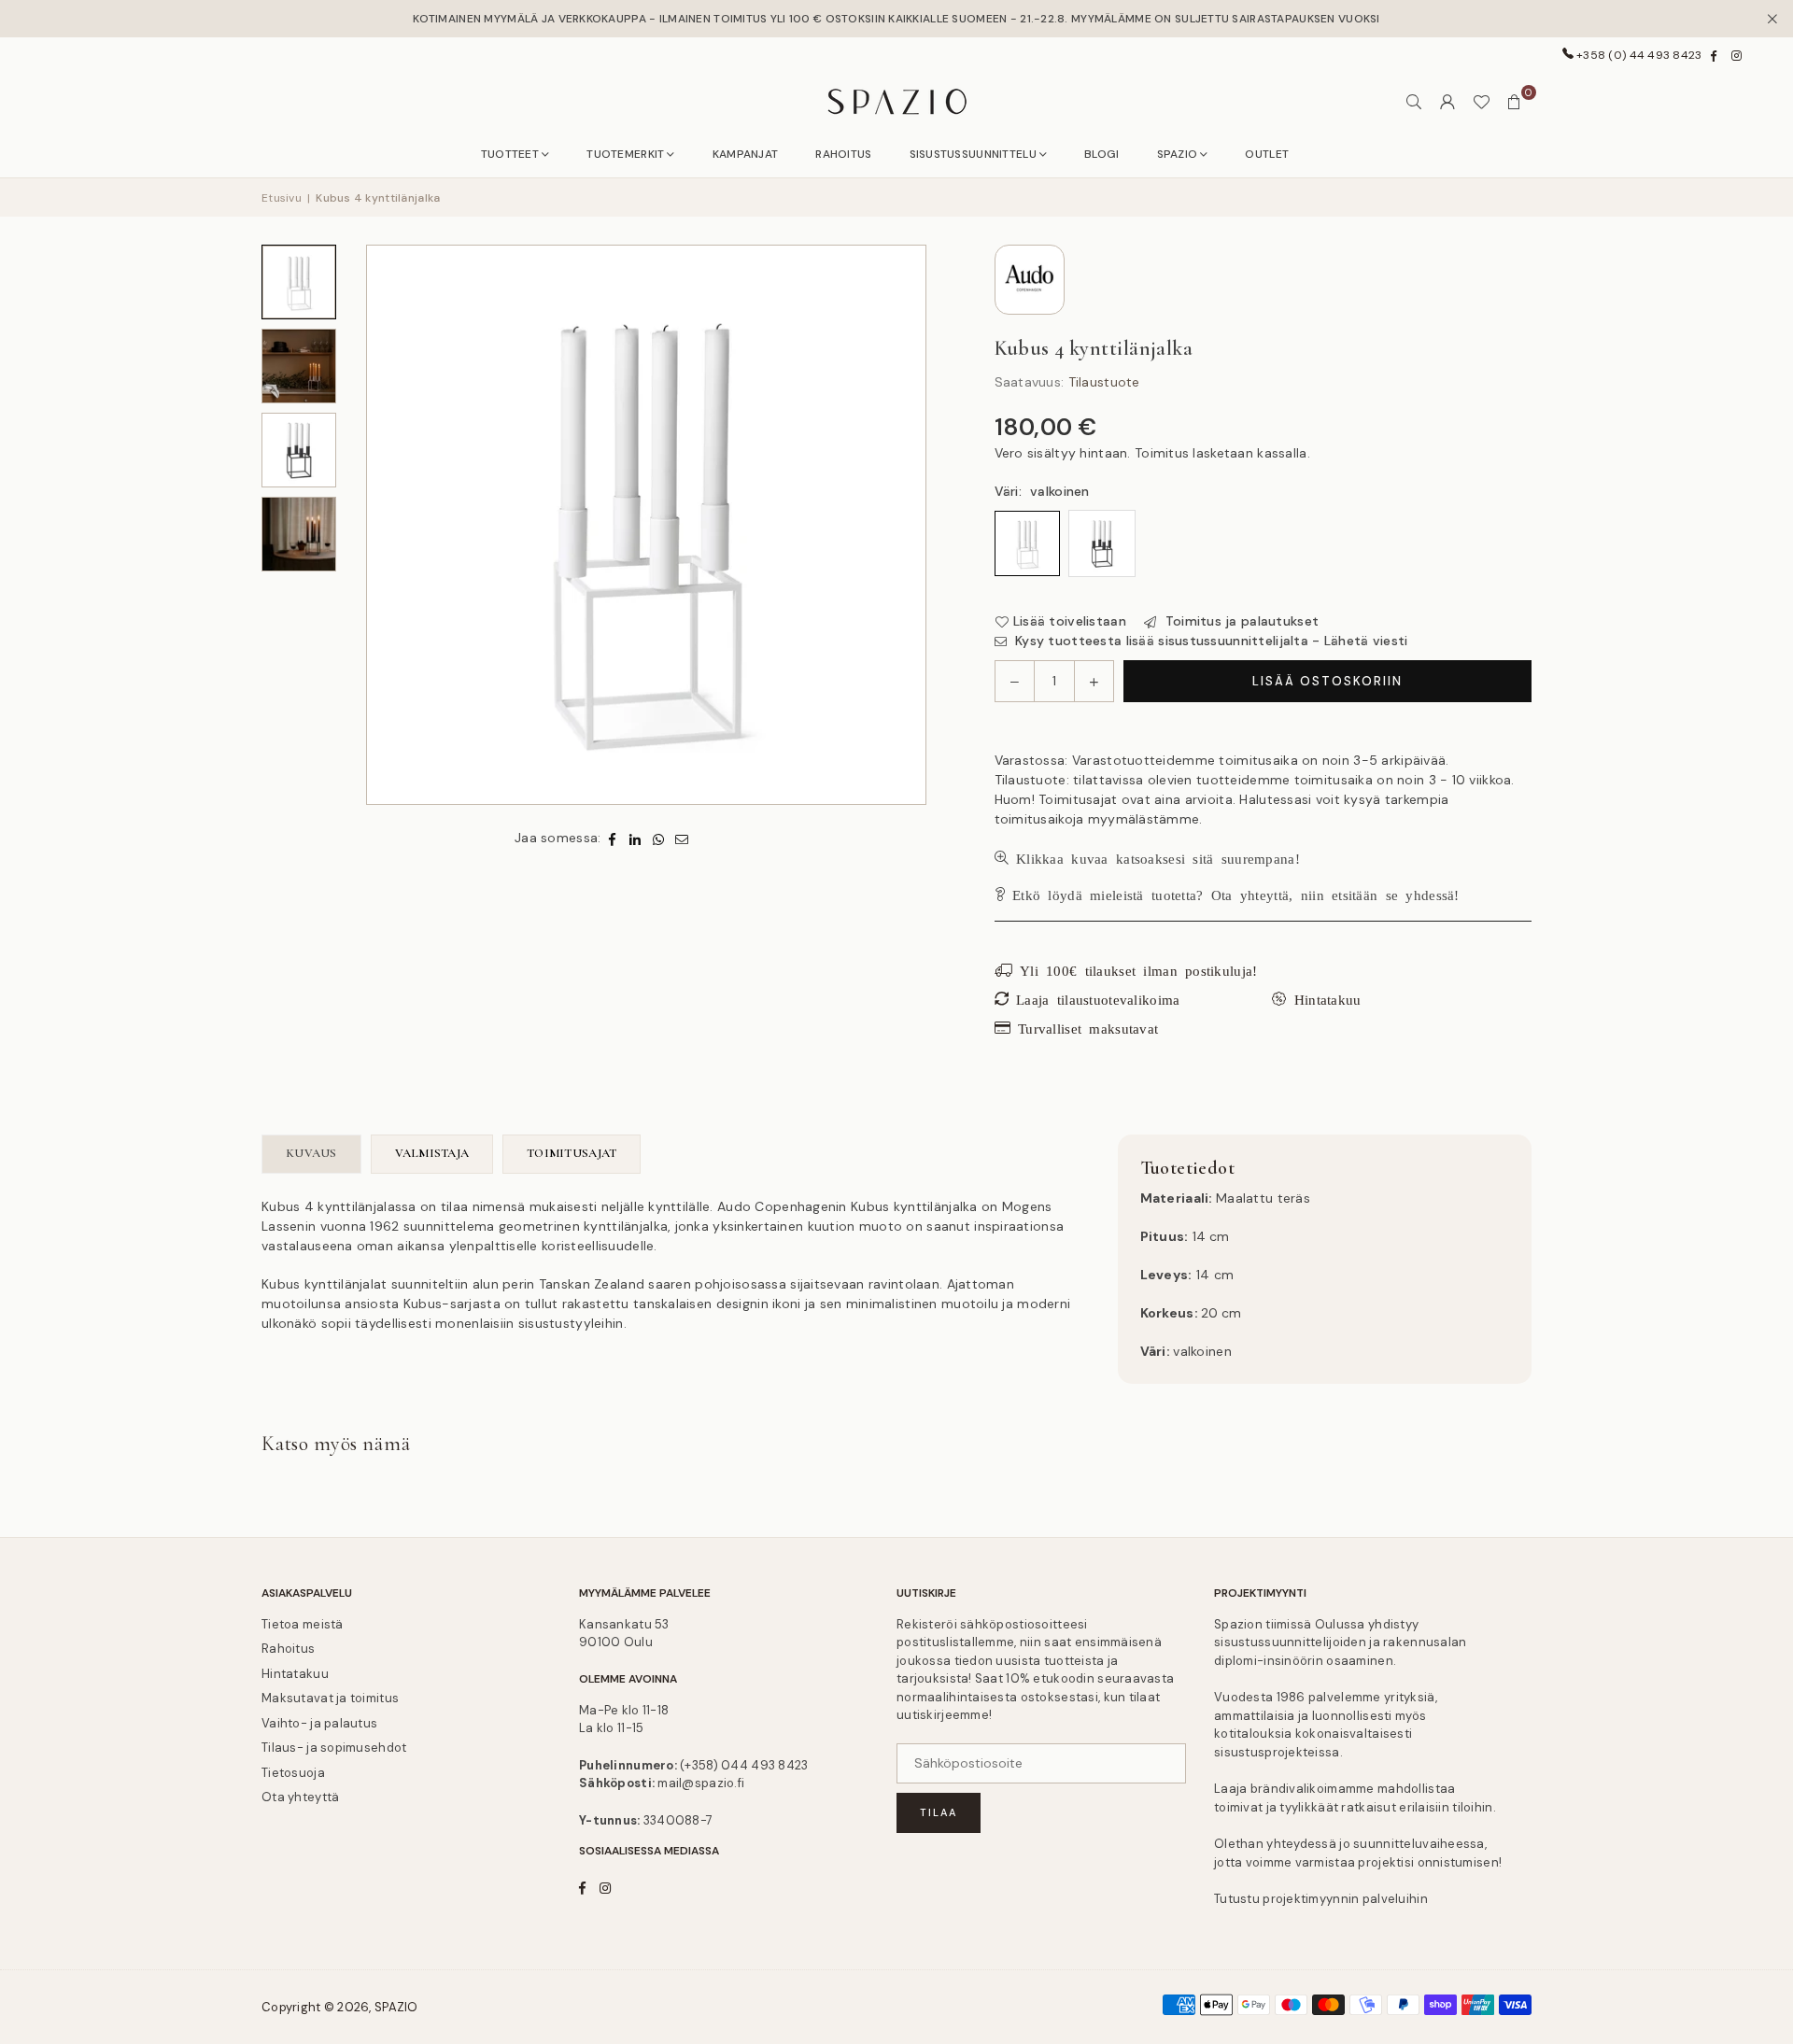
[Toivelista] (1481, 102)
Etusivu (282, 198)
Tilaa (939, 1812)
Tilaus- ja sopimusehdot (334, 1748)
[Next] (911, 525)
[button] (1515, 102)
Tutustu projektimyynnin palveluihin (1321, 1899)
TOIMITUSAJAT (572, 1153)
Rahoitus (288, 1649)
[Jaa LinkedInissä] (635, 838)
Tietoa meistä (303, 1624)
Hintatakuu (295, 1674)
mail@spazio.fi (701, 1783)
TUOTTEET (510, 154)
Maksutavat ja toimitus (330, 1698)
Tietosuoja (293, 1773)
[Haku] (1414, 102)
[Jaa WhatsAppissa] (659, 838)
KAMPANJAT (746, 154)
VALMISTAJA (432, 1153)
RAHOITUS (843, 154)
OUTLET (1267, 154)
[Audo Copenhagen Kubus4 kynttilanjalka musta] (299, 450)
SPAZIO (1178, 154)
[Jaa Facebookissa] (612, 838)
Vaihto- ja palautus (319, 1723)
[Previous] (383, 525)
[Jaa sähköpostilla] (682, 838)
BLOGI (1101, 154)
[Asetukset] (1447, 102)
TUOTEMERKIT (625, 154)
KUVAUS (311, 1153)
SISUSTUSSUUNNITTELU (973, 154)
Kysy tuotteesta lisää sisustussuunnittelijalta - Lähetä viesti (1210, 641)
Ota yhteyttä (300, 1797)
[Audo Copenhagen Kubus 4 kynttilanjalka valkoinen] (299, 282)
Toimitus (1162, 453)
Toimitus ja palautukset (1240, 621)
